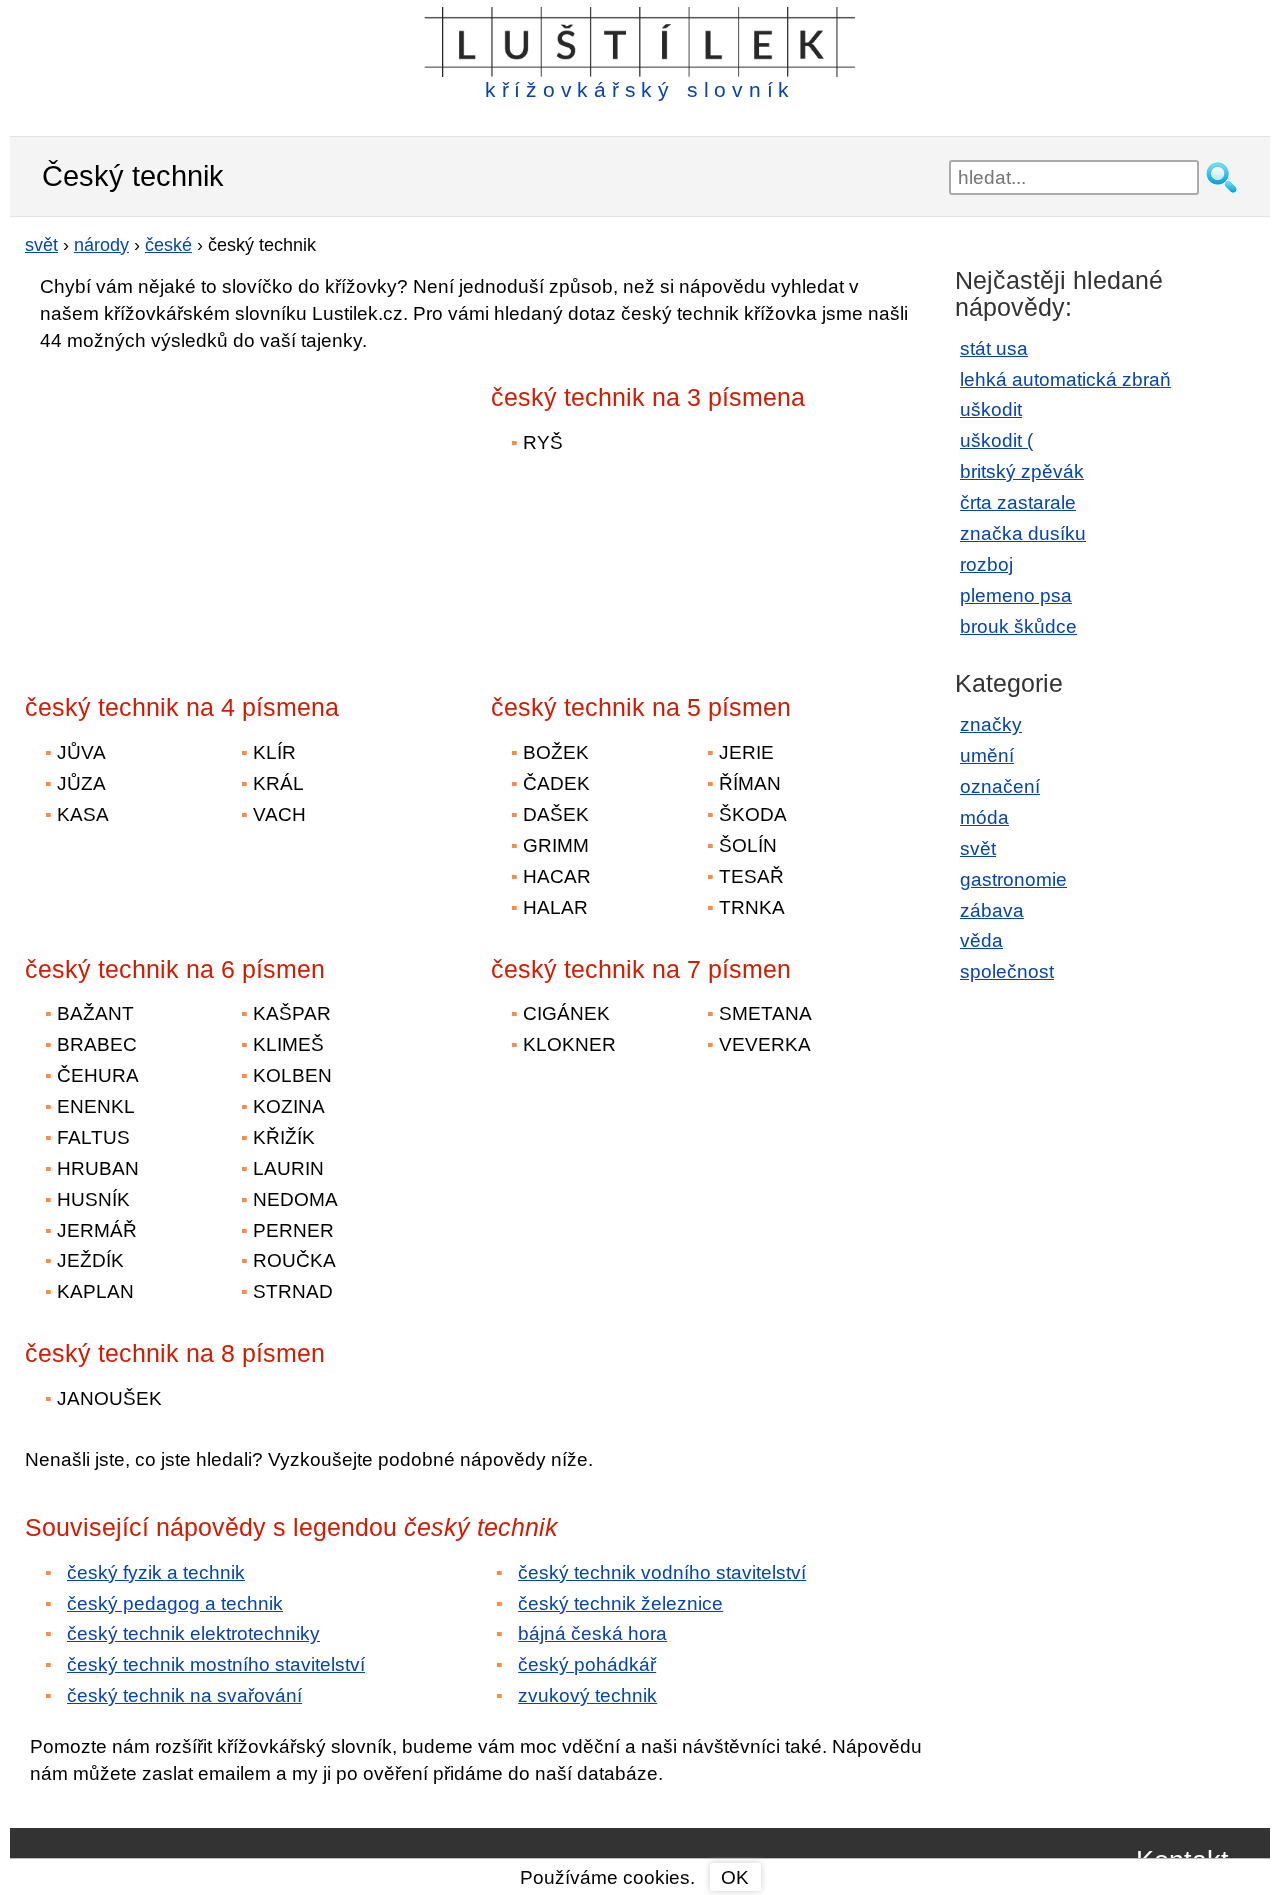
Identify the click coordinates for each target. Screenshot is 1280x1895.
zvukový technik (587, 1695)
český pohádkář (587, 1664)
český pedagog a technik (175, 1603)
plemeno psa (1016, 595)
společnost (1007, 971)
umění (987, 755)
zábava (992, 910)
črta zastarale (1018, 502)
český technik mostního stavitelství (216, 1664)
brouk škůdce (1018, 626)
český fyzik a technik (156, 1572)
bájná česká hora (592, 1633)
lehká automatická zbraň (1065, 379)
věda (981, 940)
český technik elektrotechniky (193, 1633)
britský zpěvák (1022, 471)
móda (984, 817)
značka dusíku (1023, 533)
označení (1000, 786)
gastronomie (1013, 879)
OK (735, 1877)
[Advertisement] (200, 509)
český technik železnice (620, 1603)
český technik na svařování (184, 1695)
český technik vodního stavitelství (662, 1572)
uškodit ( (996, 440)
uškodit (991, 409)
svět (978, 848)
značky (991, 724)
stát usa (994, 348)
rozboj (986, 564)
